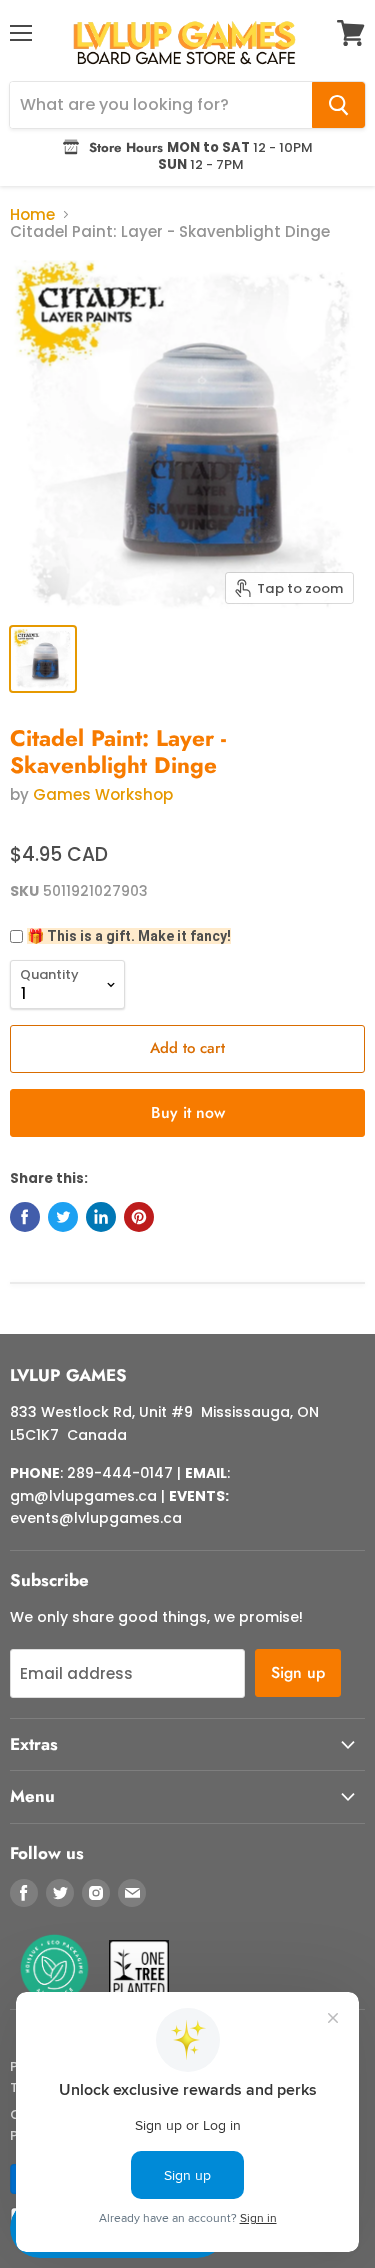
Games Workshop (103, 794)
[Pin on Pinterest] (139, 1217)
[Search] (338, 105)
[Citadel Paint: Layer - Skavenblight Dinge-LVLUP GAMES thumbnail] (43, 659)
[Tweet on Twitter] (63, 1217)
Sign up (298, 1672)
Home (32, 214)
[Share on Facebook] (25, 1217)
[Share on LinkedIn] (101, 1217)
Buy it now (188, 1112)
